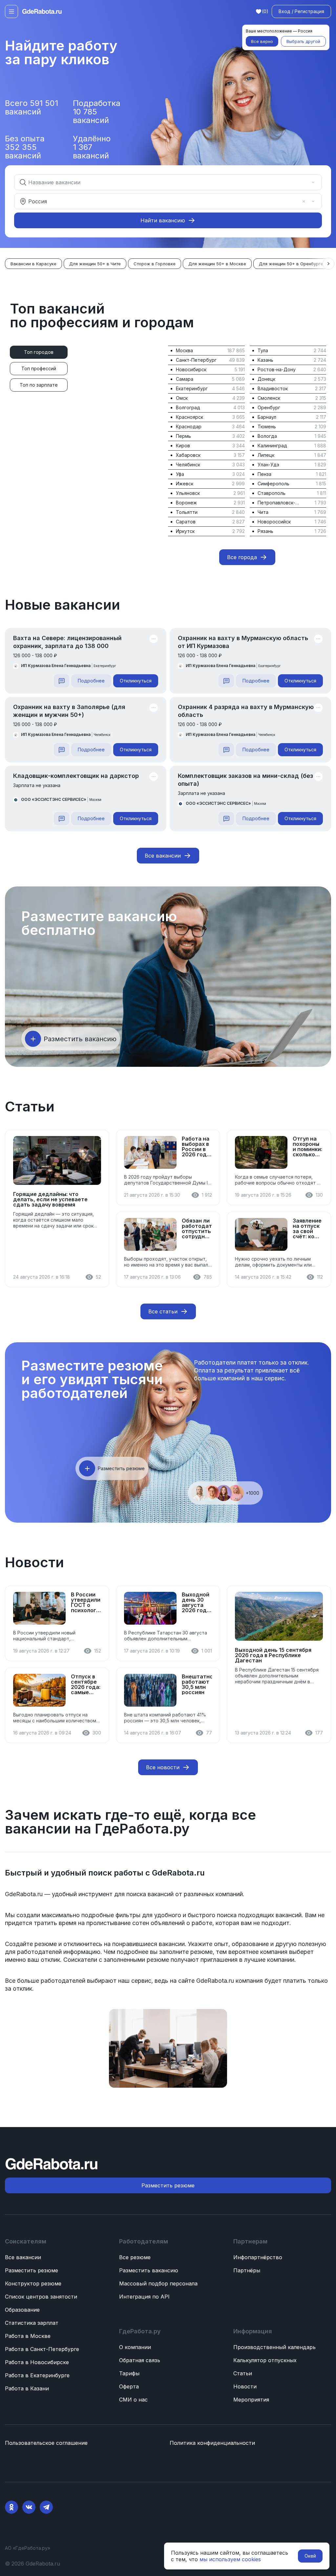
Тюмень (267, 426)
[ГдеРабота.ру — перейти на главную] (42, 11)
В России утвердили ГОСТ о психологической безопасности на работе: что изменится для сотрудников (86, 1602)
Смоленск (269, 398)
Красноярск (189, 417)
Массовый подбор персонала (158, 2283)
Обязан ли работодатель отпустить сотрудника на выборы (197, 1228)
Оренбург (269, 407)
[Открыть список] (313, 182)
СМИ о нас (133, 2400)
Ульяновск (188, 493)
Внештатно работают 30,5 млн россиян (197, 1684)
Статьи (243, 2373)
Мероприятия (251, 2400)
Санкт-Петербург (196, 360)
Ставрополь (272, 493)
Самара (185, 379)
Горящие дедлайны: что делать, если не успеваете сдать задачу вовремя (50, 1199)
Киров (183, 446)
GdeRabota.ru (178, 1873)
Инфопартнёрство (258, 2257)
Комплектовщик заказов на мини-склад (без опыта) (245, 780)
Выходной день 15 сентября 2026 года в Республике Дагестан (273, 1655)
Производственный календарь (274, 2347)
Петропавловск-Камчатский (276, 503)
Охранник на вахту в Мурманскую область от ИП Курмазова (243, 642)
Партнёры (247, 2270)
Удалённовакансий (92, 147)
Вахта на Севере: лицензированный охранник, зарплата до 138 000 (67, 642)
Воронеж (186, 503)
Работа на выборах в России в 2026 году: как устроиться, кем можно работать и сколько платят (197, 1146)
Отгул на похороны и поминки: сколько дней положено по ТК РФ (307, 1146)
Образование (22, 2310)
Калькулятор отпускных (265, 2360)
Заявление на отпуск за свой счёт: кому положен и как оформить (307, 1228)
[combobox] (163, 182)
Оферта (129, 2386)
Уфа (180, 474)
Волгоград (188, 407)
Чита (263, 512)
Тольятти (187, 512)
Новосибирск (191, 369)
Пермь (183, 436)
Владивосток (273, 388)
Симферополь (273, 484)
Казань (265, 360)
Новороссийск (274, 522)
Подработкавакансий (97, 112)
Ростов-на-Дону (277, 369)
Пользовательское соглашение (46, 2443)
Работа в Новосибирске (37, 2362)
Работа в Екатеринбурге (37, 2375)
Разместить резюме (31, 2270)
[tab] (39, 352)
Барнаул (267, 417)
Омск (182, 398)
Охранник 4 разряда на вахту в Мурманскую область (246, 711)
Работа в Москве (28, 2336)
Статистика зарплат (32, 2323)
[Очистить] (304, 182)
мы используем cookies (230, 2559)
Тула (263, 350)
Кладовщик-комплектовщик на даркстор (76, 776)
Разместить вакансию (149, 2270)
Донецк (266, 379)
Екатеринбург (192, 388)
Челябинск (188, 465)
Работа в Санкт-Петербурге (42, 2349)
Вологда (267, 436)
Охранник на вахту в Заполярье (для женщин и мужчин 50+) (69, 711)
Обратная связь (140, 2360)
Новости (245, 2386)
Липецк (266, 455)
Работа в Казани (27, 2388)
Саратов (186, 522)
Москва (184, 350)
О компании (135, 2347)
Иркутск (185, 531)
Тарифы (129, 2373)
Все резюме (135, 2257)
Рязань (265, 531)
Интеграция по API (144, 2297)
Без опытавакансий (25, 147)
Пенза (264, 474)
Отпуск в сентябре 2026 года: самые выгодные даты (86, 1684)
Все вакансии (23, 2257)
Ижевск (185, 484)
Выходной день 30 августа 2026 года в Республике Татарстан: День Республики (197, 1602)
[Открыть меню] (11, 11)
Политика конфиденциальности (212, 2443)
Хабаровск (188, 455)
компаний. (230, 1894)
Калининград (272, 446)
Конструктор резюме (33, 2283)
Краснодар (189, 426)
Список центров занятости (41, 2297)
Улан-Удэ (268, 465)
